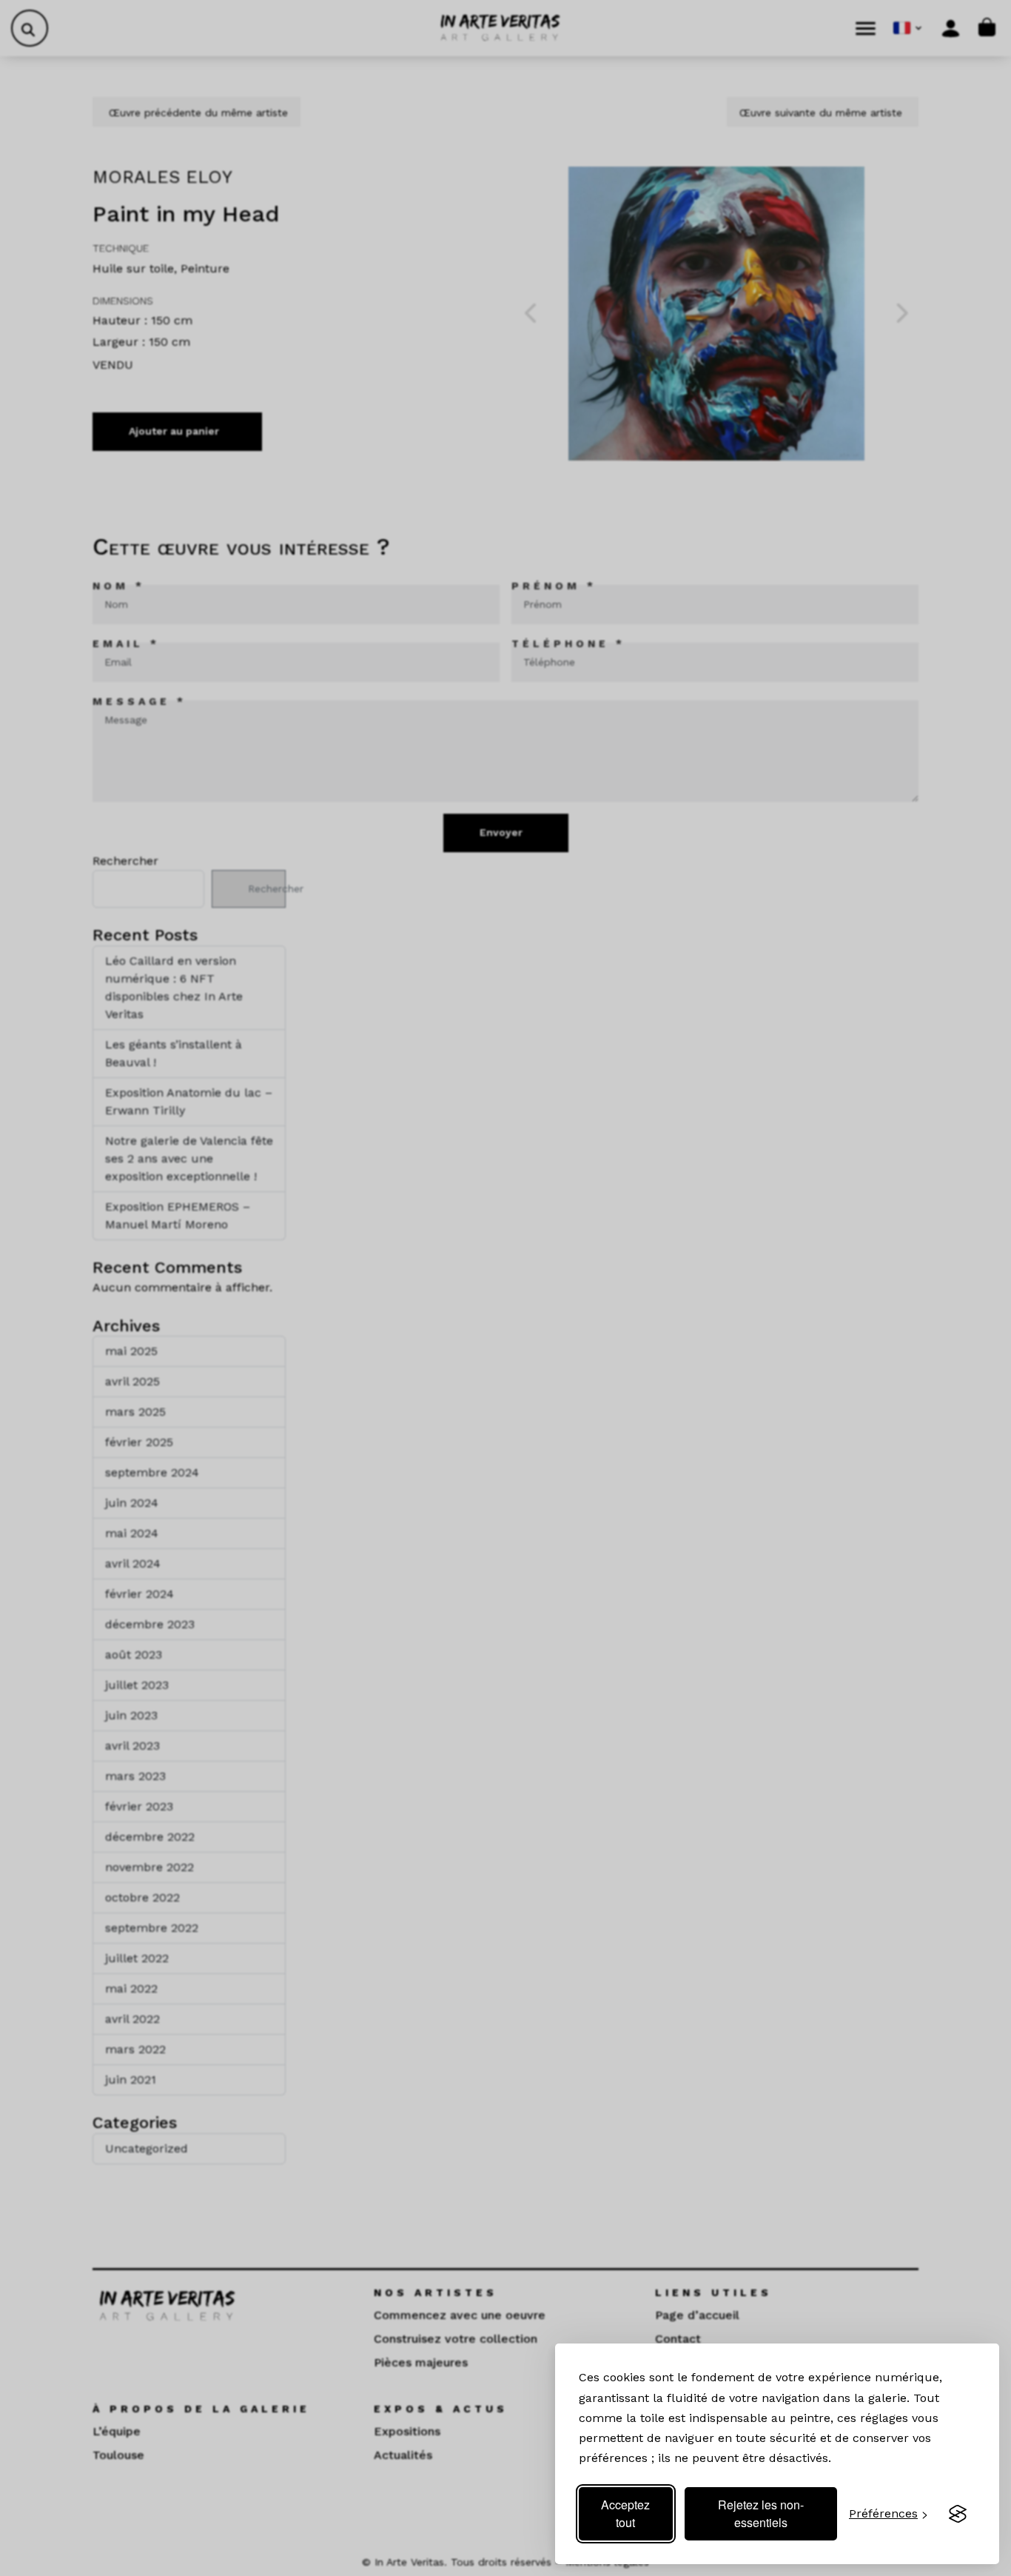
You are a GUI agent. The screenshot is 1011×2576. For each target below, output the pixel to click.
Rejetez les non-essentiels (761, 2513)
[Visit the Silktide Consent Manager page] (958, 2514)
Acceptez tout (625, 2513)
